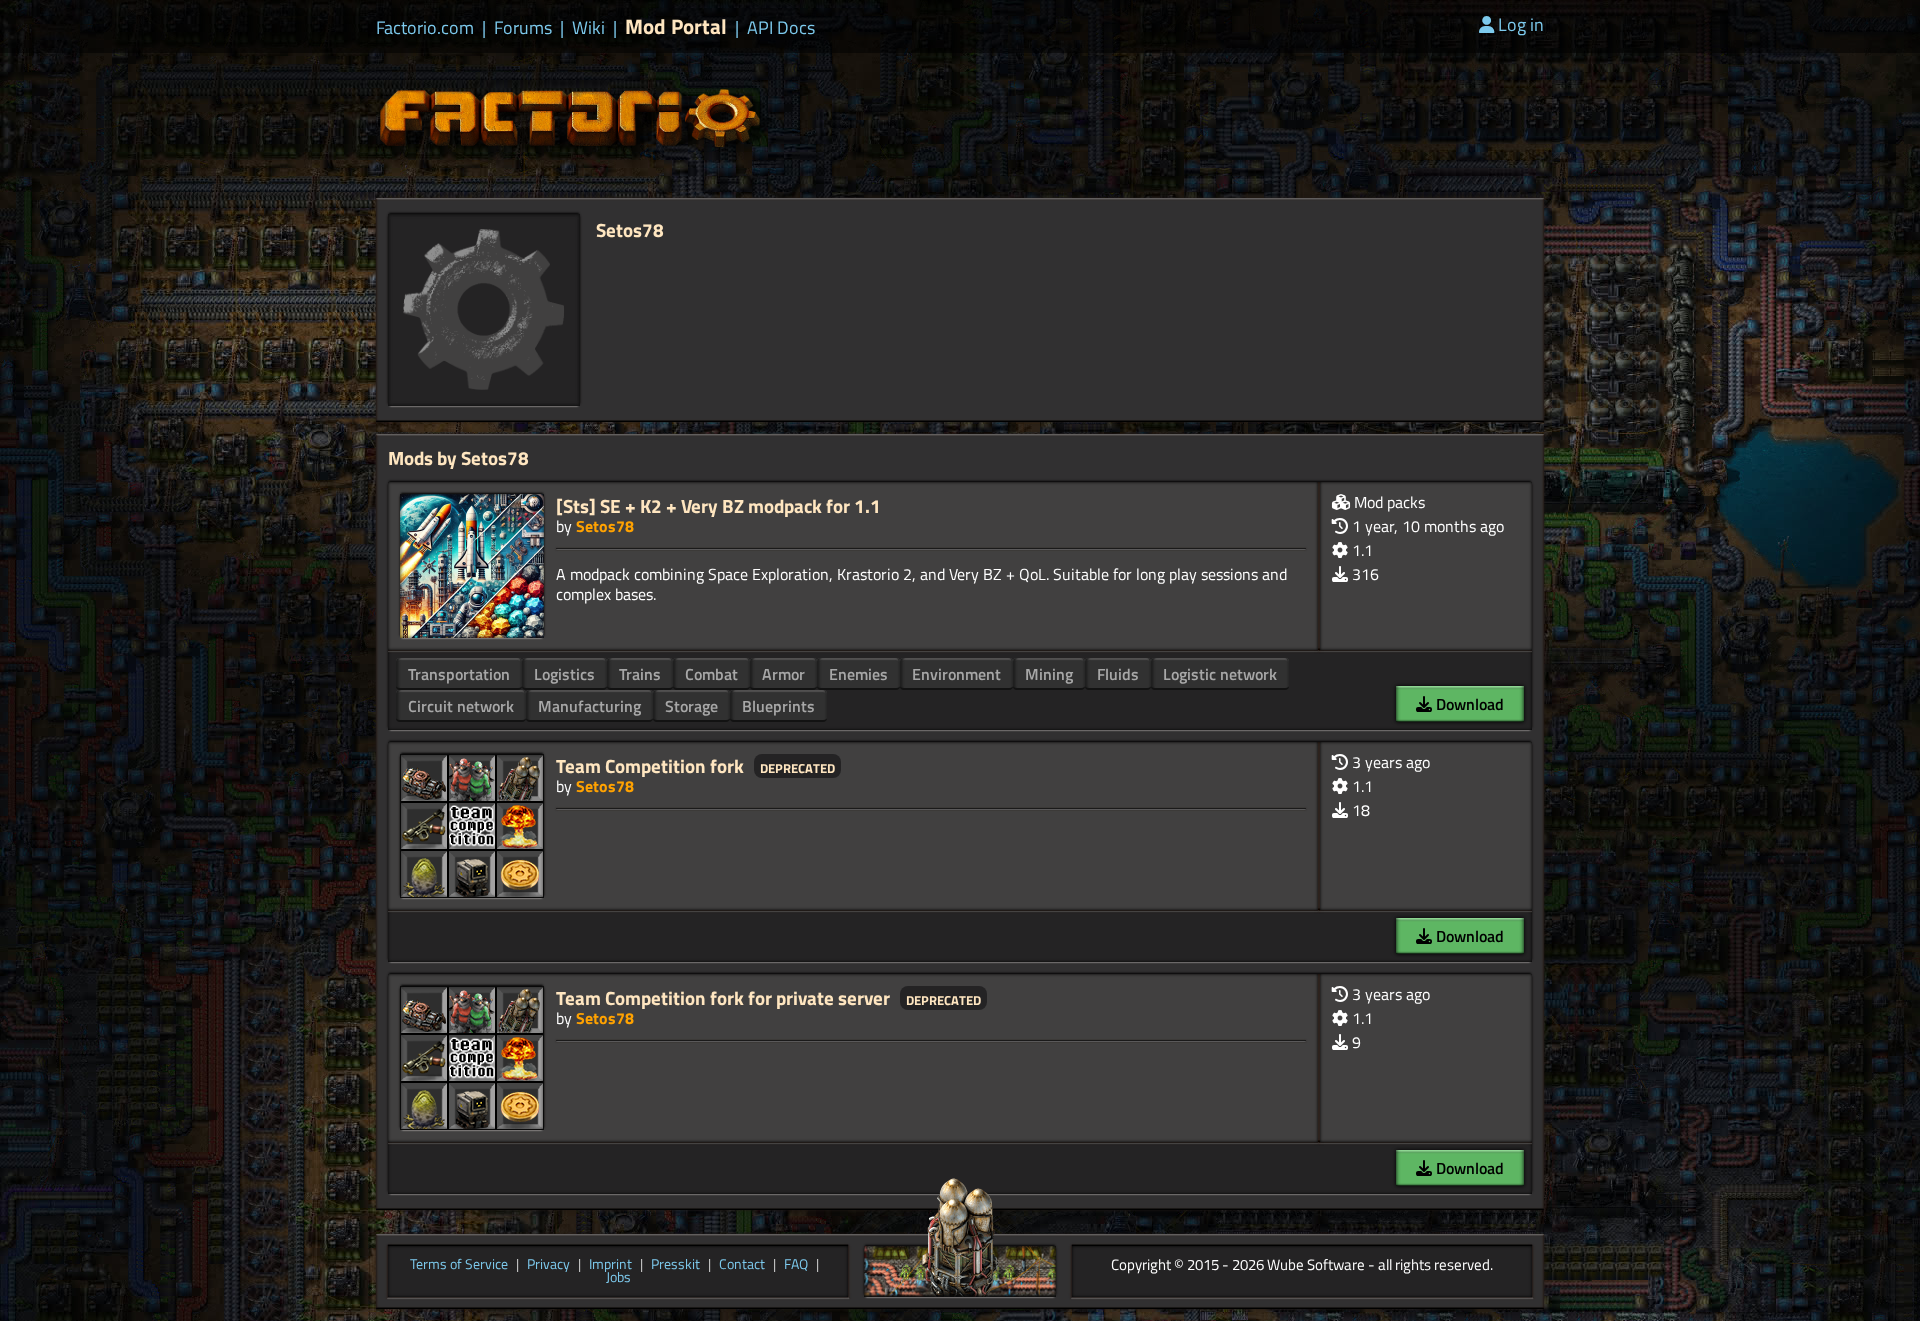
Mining (1049, 674)
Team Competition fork (650, 765)
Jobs (618, 1278)
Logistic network (1220, 674)
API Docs (781, 28)
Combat (711, 674)
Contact (742, 1265)
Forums (523, 28)
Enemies (858, 674)
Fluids (1118, 674)
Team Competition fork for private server (723, 997)
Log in (1521, 24)
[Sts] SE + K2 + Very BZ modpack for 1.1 (718, 505)
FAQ (796, 1265)
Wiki (588, 28)
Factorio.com (425, 28)
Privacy (548, 1265)
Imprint (610, 1265)
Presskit (675, 1265)
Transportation (459, 674)
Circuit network (461, 706)
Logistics (564, 674)
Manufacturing (589, 706)
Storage (691, 706)
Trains (640, 674)
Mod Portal (676, 26)
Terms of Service (459, 1265)
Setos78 (605, 526)
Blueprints (778, 706)
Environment (956, 674)
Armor (783, 674)
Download (1468, 704)
